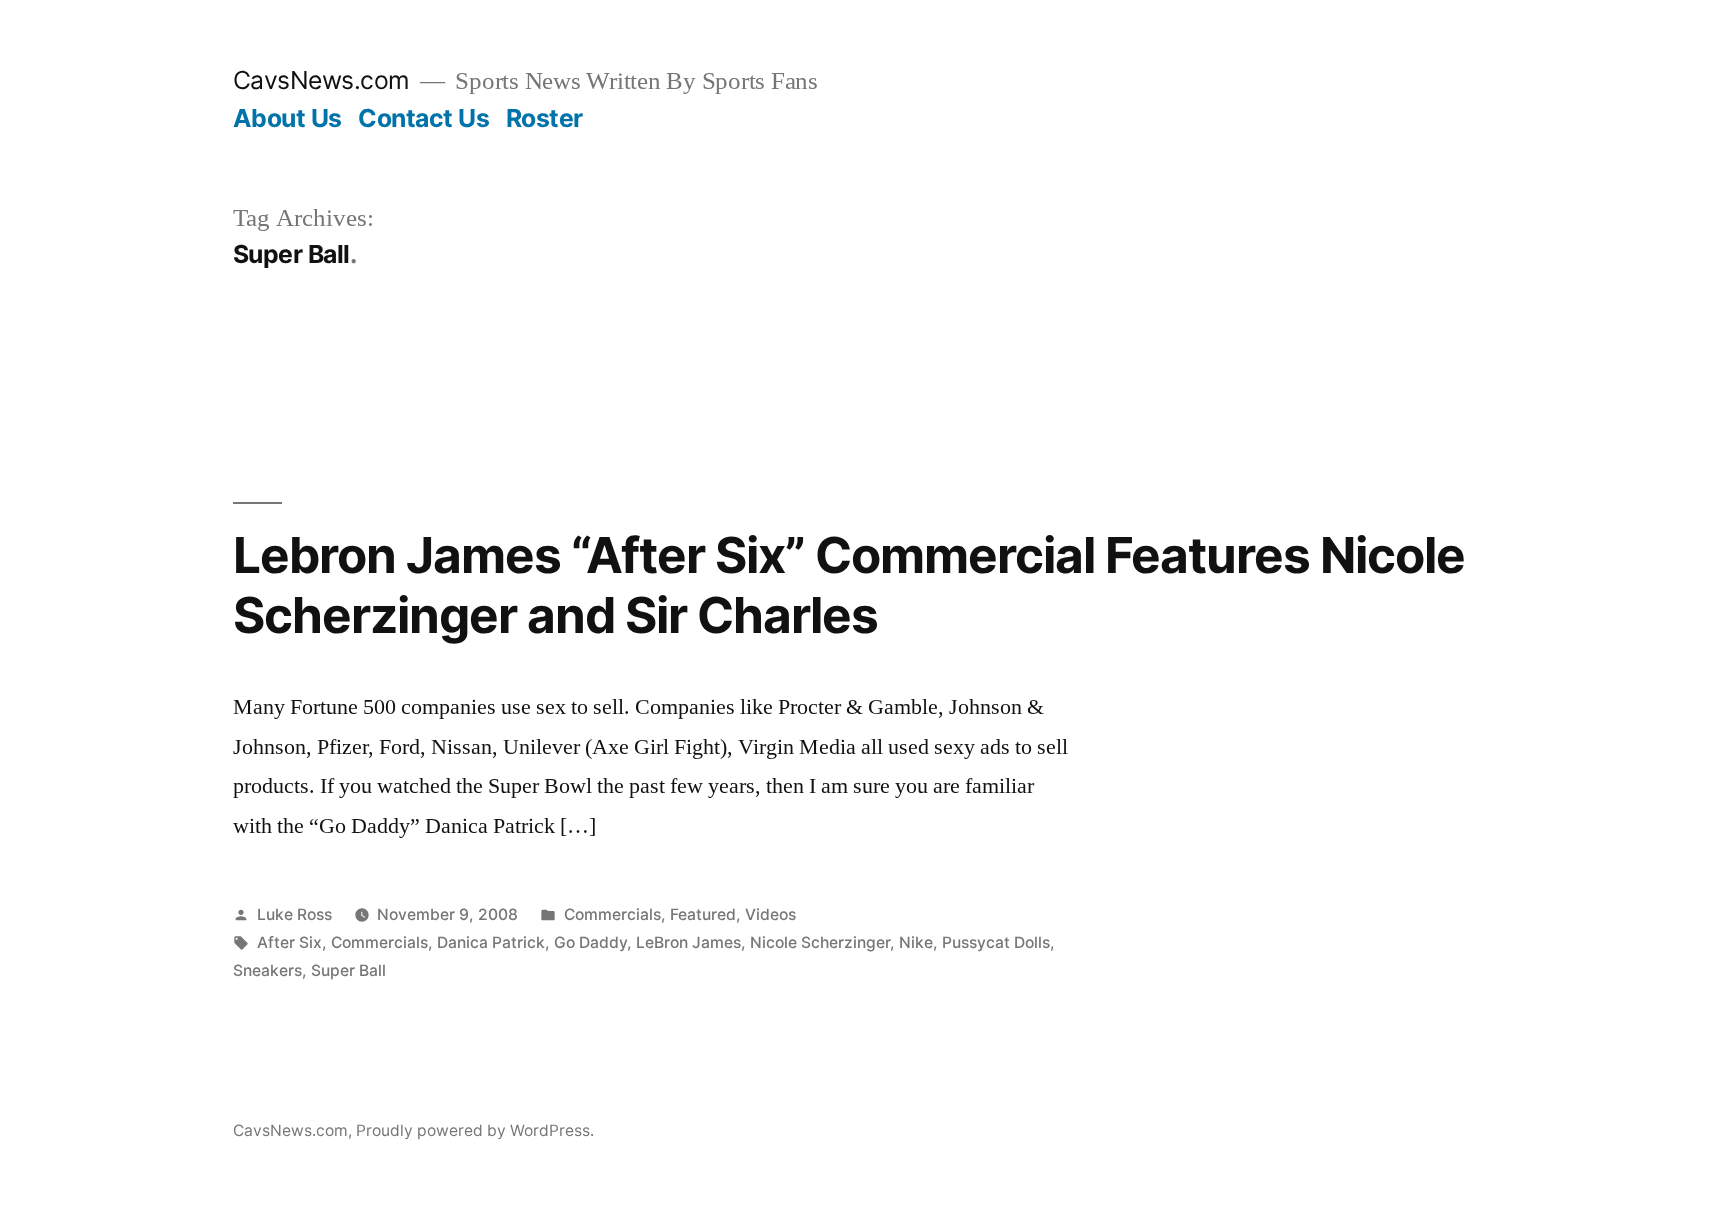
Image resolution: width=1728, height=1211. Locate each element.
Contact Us (423, 118)
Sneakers (267, 970)
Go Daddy (590, 942)
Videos (770, 914)
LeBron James (688, 942)
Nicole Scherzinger (820, 942)
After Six (289, 942)
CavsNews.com (321, 80)
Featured (703, 914)
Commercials (612, 914)
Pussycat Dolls (996, 942)
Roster (544, 118)
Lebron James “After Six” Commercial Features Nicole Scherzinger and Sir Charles (849, 584)
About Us (287, 118)
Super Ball (348, 970)
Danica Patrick (491, 942)
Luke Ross (294, 914)
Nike (916, 942)
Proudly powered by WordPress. (475, 1130)
